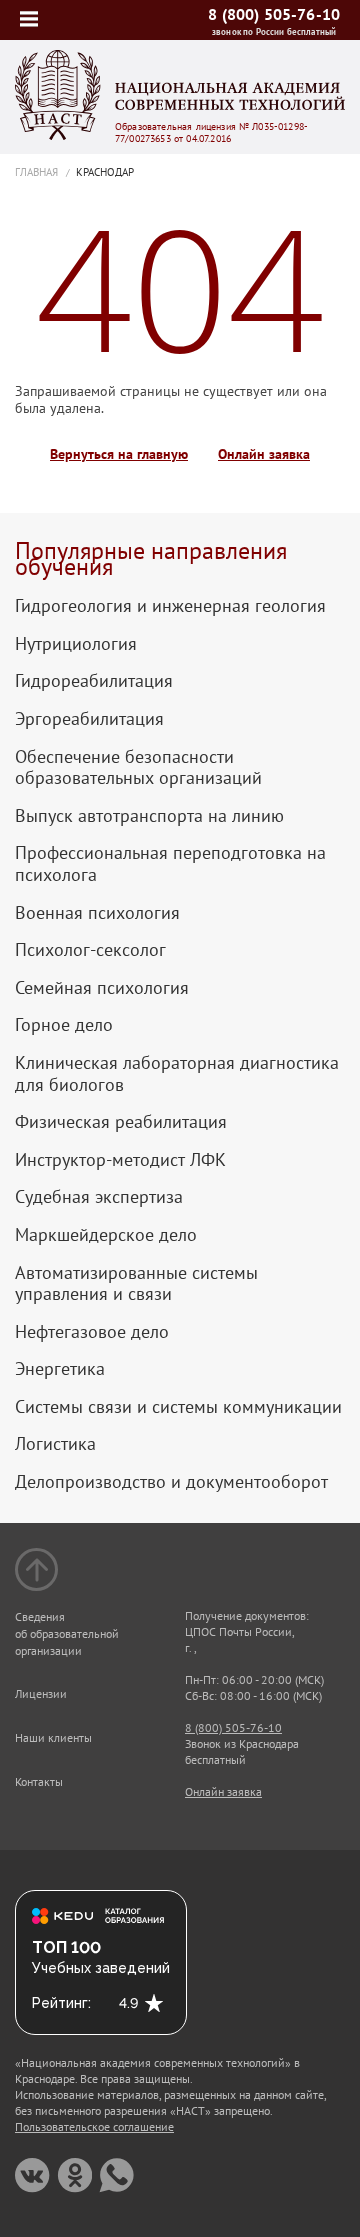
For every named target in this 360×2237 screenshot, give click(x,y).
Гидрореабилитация (94, 681)
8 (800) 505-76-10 (274, 14)
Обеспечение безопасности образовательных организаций (138, 767)
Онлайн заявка (264, 454)
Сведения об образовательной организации (67, 1633)
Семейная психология (102, 988)
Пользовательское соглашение (94, 2126)
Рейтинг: (61, 2003)
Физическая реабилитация (121, 1122)
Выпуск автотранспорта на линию (149, 816)
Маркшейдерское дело (106, 1235)
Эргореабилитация (89, 719)
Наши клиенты (53, 1737)
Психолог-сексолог (90, 950)
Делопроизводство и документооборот (171, 1482)
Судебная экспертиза (99, 1197)
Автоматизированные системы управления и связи (136, 1283)
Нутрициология (76, 644)
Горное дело (64, 1025)
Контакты (39, 1781)
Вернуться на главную (119, 454)
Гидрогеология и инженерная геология (170, 606)
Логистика (55, 1444)
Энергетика (60, 1369)
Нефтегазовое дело (92, 1332)
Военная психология (97, 913)
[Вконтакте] (32, 2175)
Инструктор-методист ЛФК (120, 1160)
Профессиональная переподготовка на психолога (170, 863)
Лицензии (41, 1693)
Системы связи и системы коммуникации (178, 1407)
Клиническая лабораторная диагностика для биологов (177, 1073)
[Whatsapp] (116, 2175)
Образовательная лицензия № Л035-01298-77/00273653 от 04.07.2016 (211, 133)
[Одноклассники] (74, 2175)
